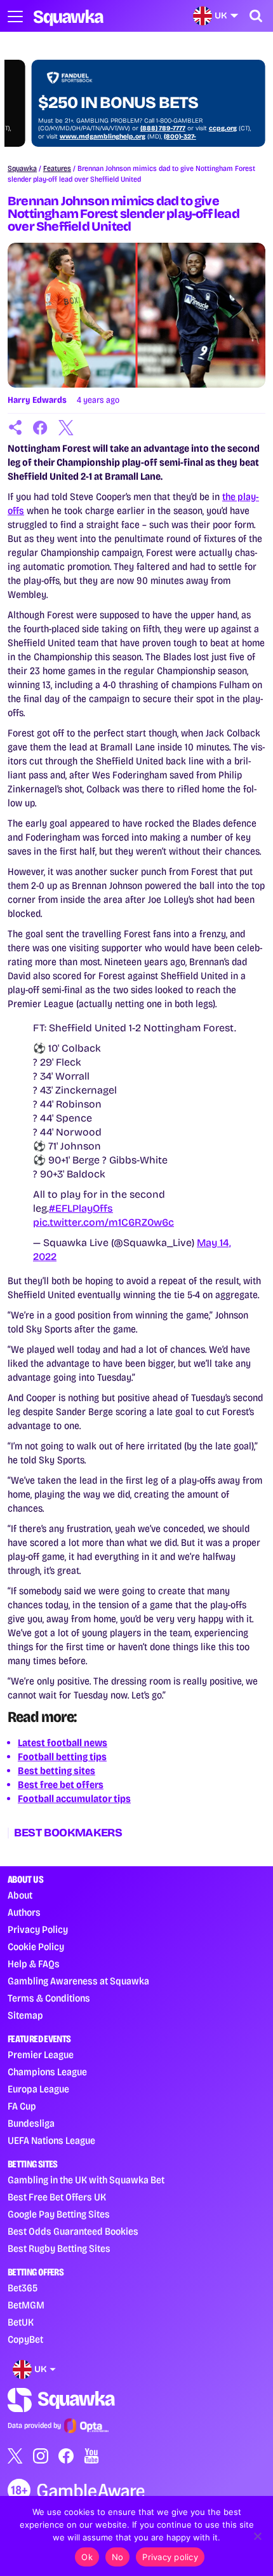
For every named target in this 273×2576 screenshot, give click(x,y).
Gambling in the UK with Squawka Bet (86, 2180)
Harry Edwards (37, 400)
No (118, 2557)
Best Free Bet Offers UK (57, 2197)
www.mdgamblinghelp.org (78, 137)
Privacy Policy (38, 1929)
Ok (87, 2557)
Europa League (38, 2089)
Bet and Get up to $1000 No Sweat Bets (112, 93)
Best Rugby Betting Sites (59, 2248)
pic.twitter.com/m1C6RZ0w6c (103, 1222)
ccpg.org (199, 128)
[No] (257, 2536)
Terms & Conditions (49, 1998)
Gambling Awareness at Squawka (78, 1981)
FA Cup (22, 2106)
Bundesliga (31, 2123)
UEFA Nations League (51, 2140)
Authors (24, 1912)
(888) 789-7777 (139, 128)
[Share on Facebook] (41, 428)
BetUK (21, 2322)
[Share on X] (66, 428)
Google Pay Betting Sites (59, 2214)
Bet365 (23, 2288)
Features (57, 168)
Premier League (41, 2055)
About (20, 1895)
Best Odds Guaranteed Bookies (73, 2231)
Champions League (47, 2072)
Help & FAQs (34, 1964)
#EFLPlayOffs (81, 1208)
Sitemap (25, 2015)
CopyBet (25, 2339)
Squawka (22, 168)
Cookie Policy (36, 1947)
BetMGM (26, 2305)
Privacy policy (170, 2557)
